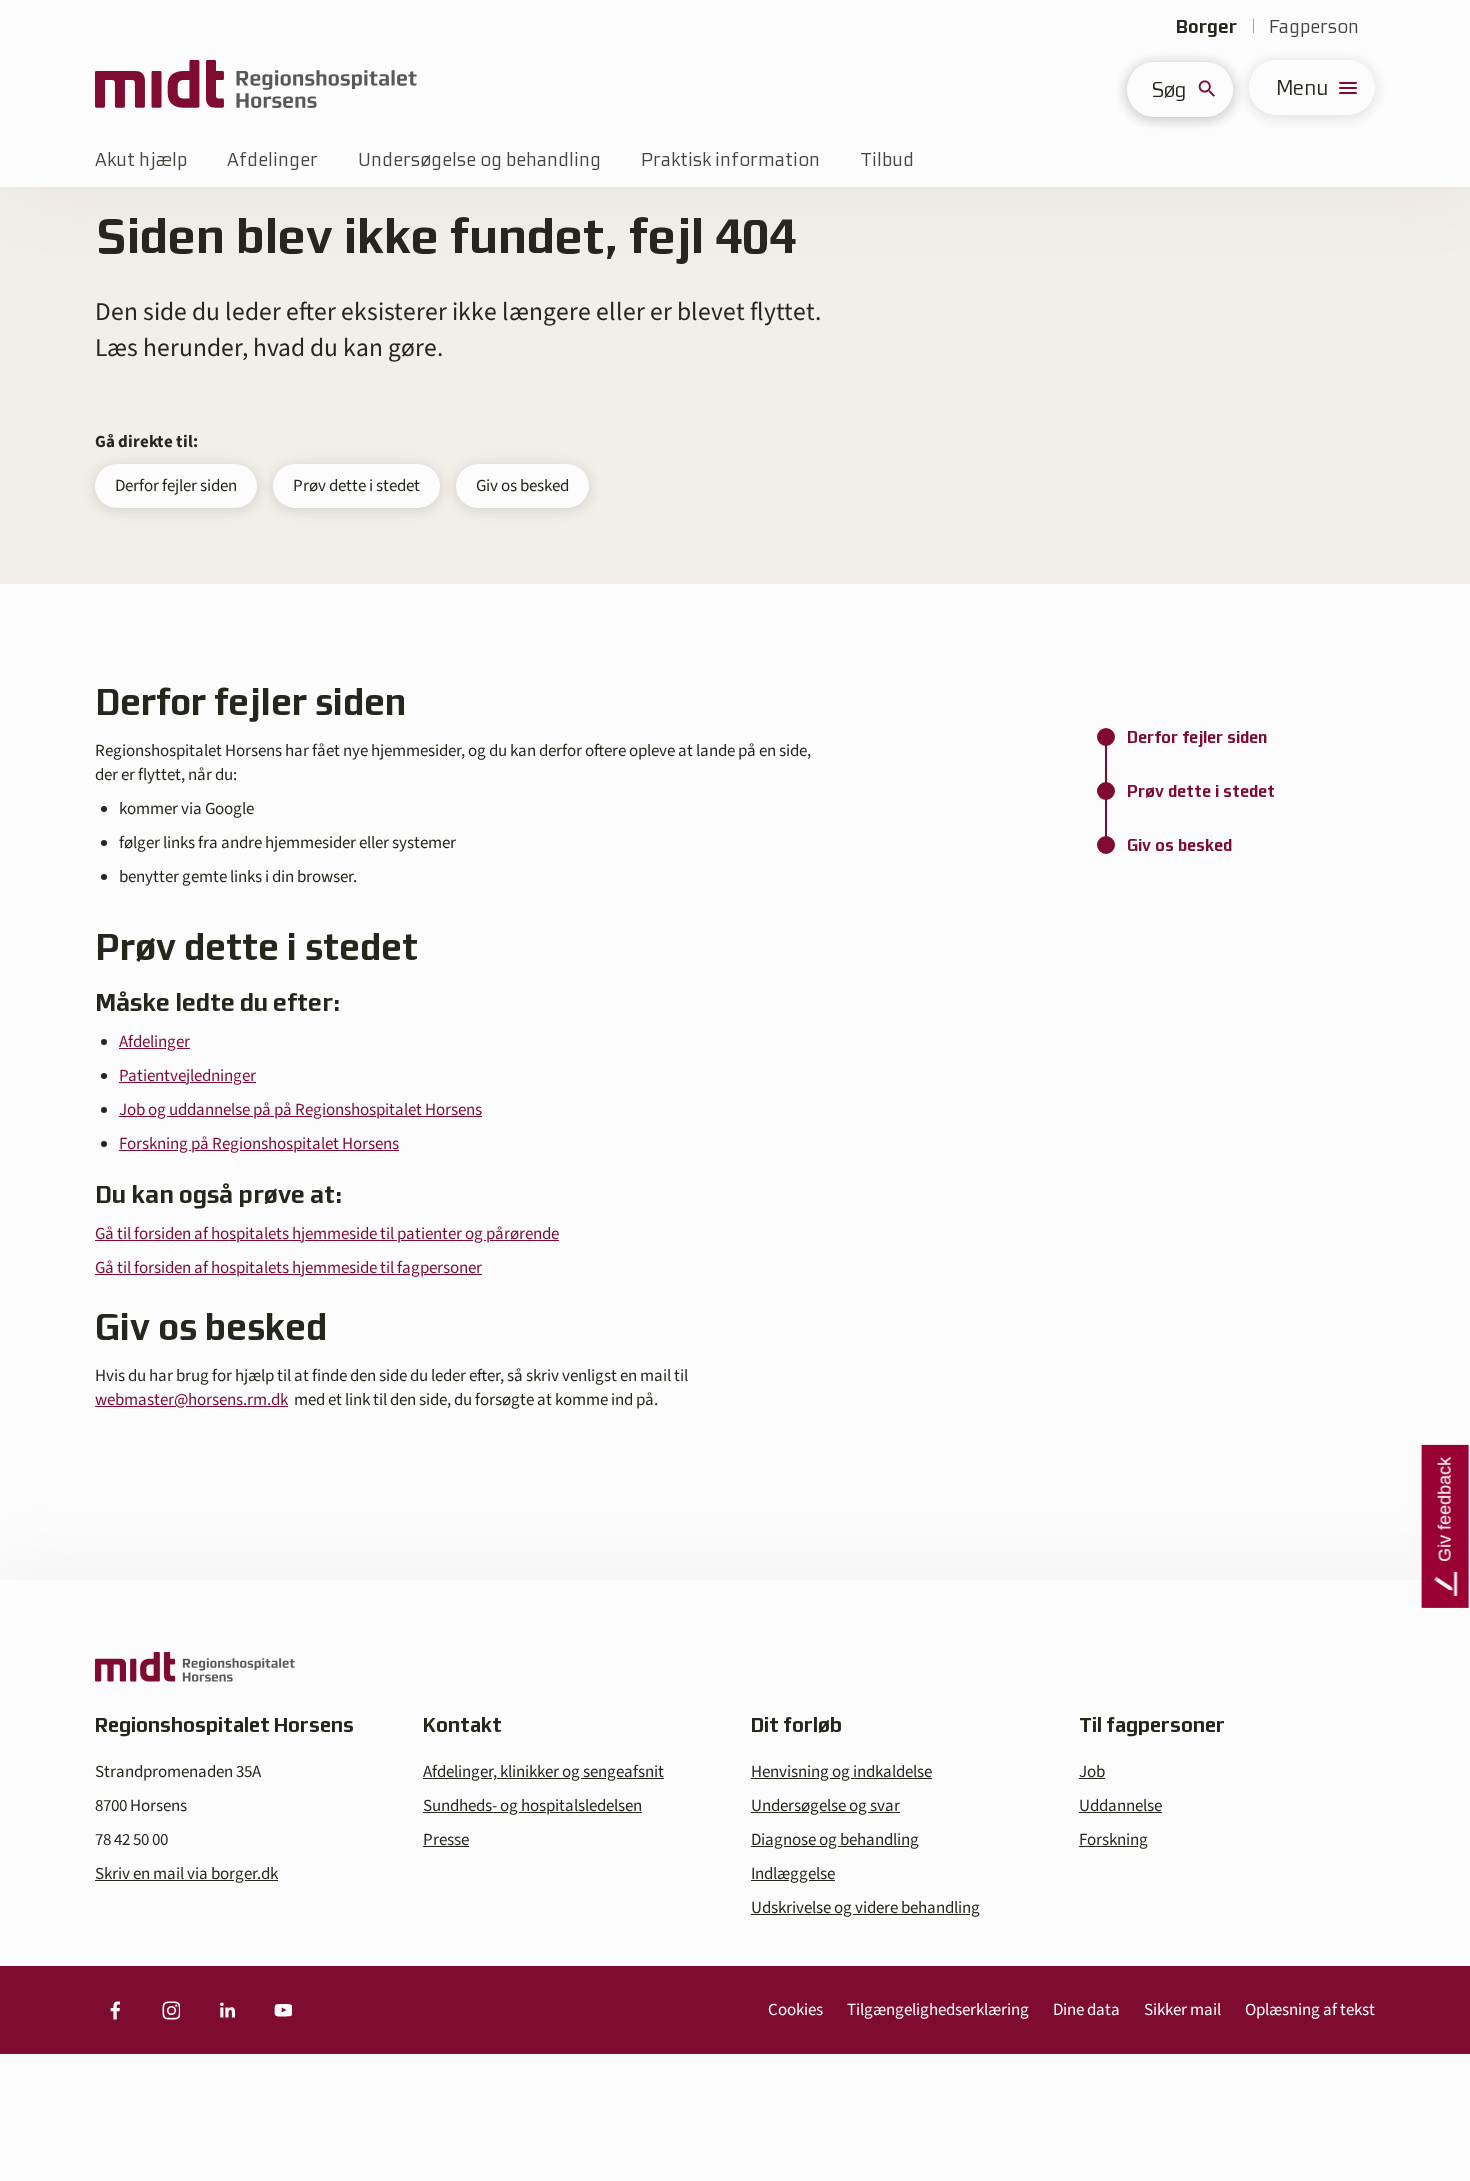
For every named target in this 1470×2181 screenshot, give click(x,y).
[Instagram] (171, 2010)
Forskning (1113, 1840)
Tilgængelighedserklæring (938, 2010)
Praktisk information (730, 159)
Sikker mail (1182, 2010)
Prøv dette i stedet (356, 486)
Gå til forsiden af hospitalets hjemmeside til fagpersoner (288, 1268)
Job (1092, 1772)
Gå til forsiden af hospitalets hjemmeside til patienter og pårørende (327, 1234)
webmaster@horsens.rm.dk (191, 1400)
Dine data (1086, 2010)
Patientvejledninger (187, 1076)
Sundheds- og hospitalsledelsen (532, 1806)
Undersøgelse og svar (825, 1806)
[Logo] (256, 87)
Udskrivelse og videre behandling (865, 1908)
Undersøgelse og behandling (479, 159)
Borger (1206, 26)
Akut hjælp (141, 159)
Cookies (795, 2010)
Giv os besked (522, 486)
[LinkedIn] (227, 2010)
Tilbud (887, 159)
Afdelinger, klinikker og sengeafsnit (543, 1772)
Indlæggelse (793, 1874)
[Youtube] (283, 2010)
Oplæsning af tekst (1310, 2010)
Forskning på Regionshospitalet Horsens (259, 1144)
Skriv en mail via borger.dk (186, 1874)
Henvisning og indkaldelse (841, 1772)
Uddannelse (1120, 1806)
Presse (446, 1840)
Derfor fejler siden (176, 486)
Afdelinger (272, 159)
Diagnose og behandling (835, 1840)
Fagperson (1314, 26)
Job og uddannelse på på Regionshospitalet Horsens (300, 1110)
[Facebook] (115, 2010)
